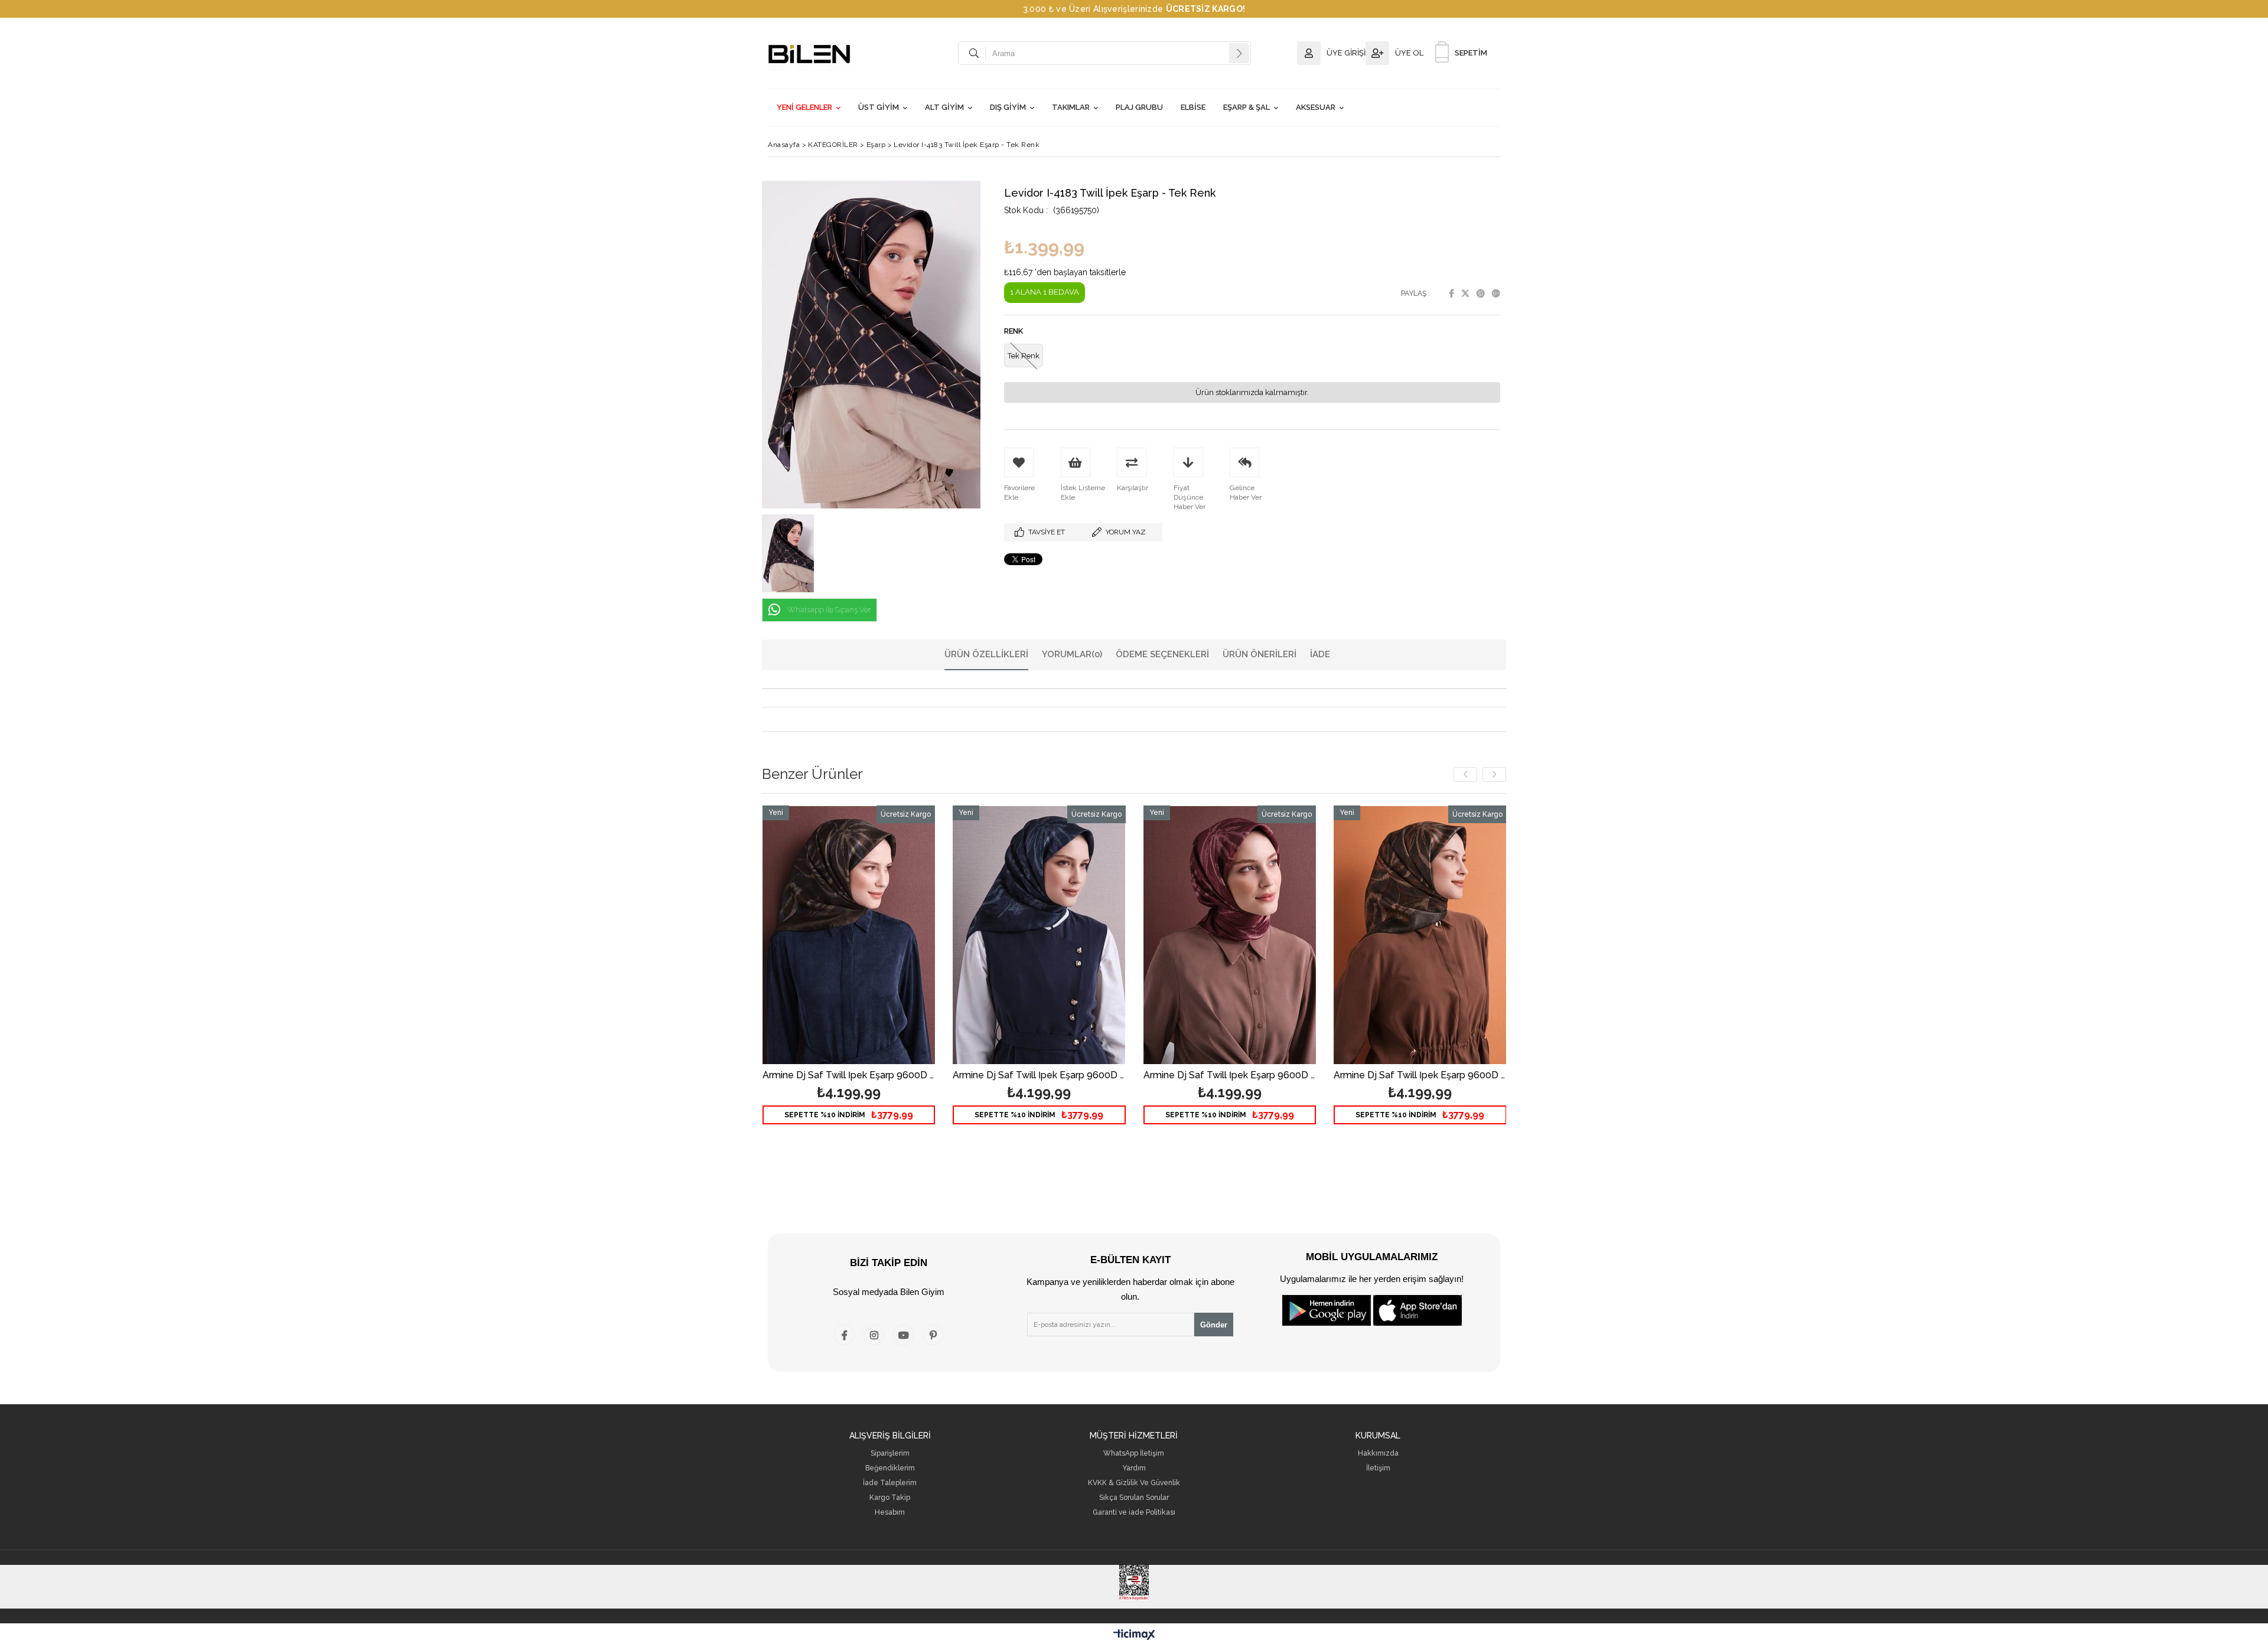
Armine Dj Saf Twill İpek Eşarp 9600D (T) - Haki (1420, 1076)
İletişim (1378, 1468)
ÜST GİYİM (879, 107)
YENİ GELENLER (804, 107)
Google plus (1496, 293)
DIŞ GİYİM (1008, 107)
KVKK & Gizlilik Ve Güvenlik (1134, 1483)
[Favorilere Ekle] (848, 977)
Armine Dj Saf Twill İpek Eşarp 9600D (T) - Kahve (849, 1076)
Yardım (1134, 1468)
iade (1320, 654)
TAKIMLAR (1071, 107)
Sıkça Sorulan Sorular (1134, 1498)
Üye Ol (1409, 53)
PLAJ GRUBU (1139, 107)
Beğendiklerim (890, 1468)
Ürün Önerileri (1260, 654)
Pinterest (1481, 293)
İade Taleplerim (890, 1483)
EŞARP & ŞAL (1247, 107)
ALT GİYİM (944, 107)
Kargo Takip (890, 1498)
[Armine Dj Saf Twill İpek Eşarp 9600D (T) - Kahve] (849, 935)
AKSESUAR (1316, 107)
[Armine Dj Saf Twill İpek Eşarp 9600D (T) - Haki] (1420, 935)
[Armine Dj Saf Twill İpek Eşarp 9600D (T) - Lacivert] (1039, 935)
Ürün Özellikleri (986, 654)
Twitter (1465, 293)
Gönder (1214, 1325)
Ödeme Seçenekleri (1162, 654)
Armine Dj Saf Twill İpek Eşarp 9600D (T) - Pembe (1230, 1076)
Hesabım (890, 1513)
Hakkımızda (1378, 1454)
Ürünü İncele (890, 977)
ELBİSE (1193, 107)
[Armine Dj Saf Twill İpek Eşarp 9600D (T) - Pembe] (1230, 935)
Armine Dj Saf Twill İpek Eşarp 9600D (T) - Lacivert (1039, 1076)
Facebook (1451, 293)
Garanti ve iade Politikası (1134, 1513)
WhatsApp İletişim (1134, 1454)
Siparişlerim (890, 1454)
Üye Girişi (1346, 53)
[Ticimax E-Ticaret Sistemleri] (1134, 1635)
